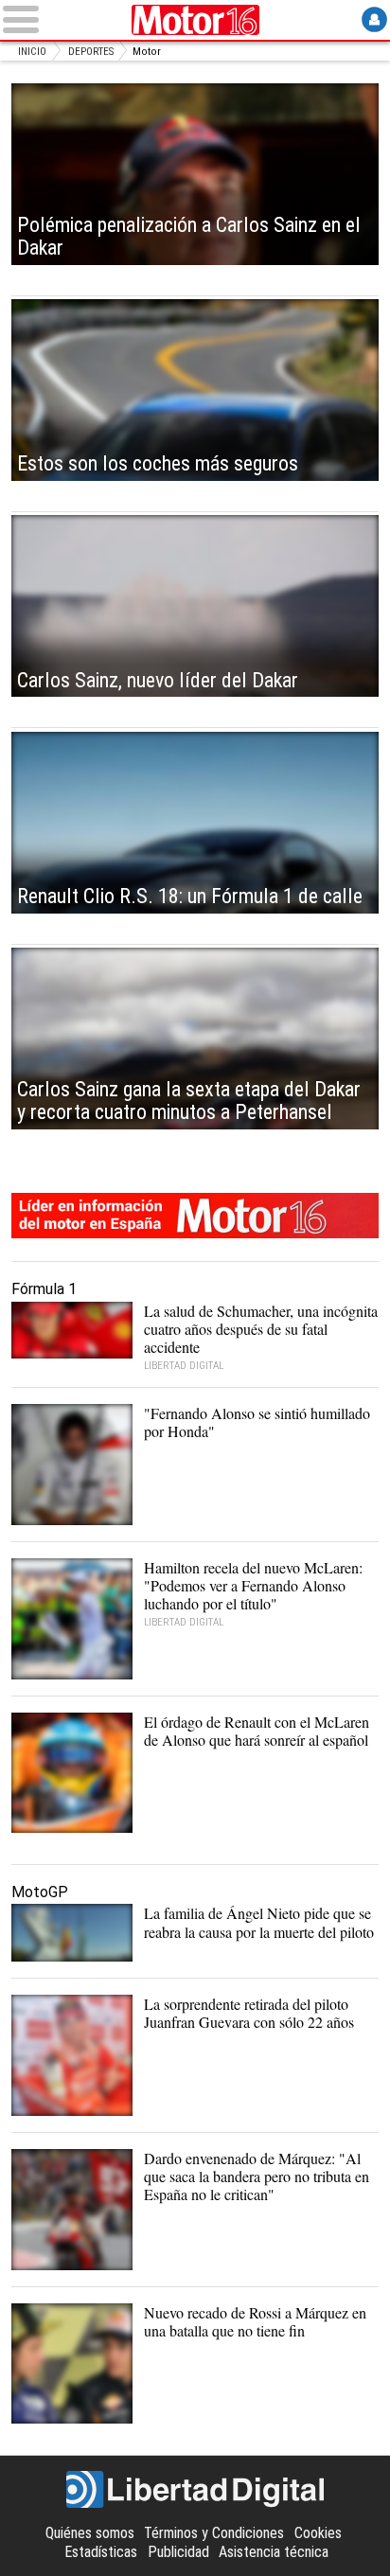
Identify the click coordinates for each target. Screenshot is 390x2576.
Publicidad (178, 2552)
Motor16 (195, 20)
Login (374, 19)
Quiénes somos (90, 2533)
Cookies (318, 2533)
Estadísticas (101, 2552)
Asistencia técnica (274, 2552)
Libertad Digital (195, 2490)
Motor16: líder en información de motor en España (195, 1216)
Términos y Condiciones (214, 2533)
